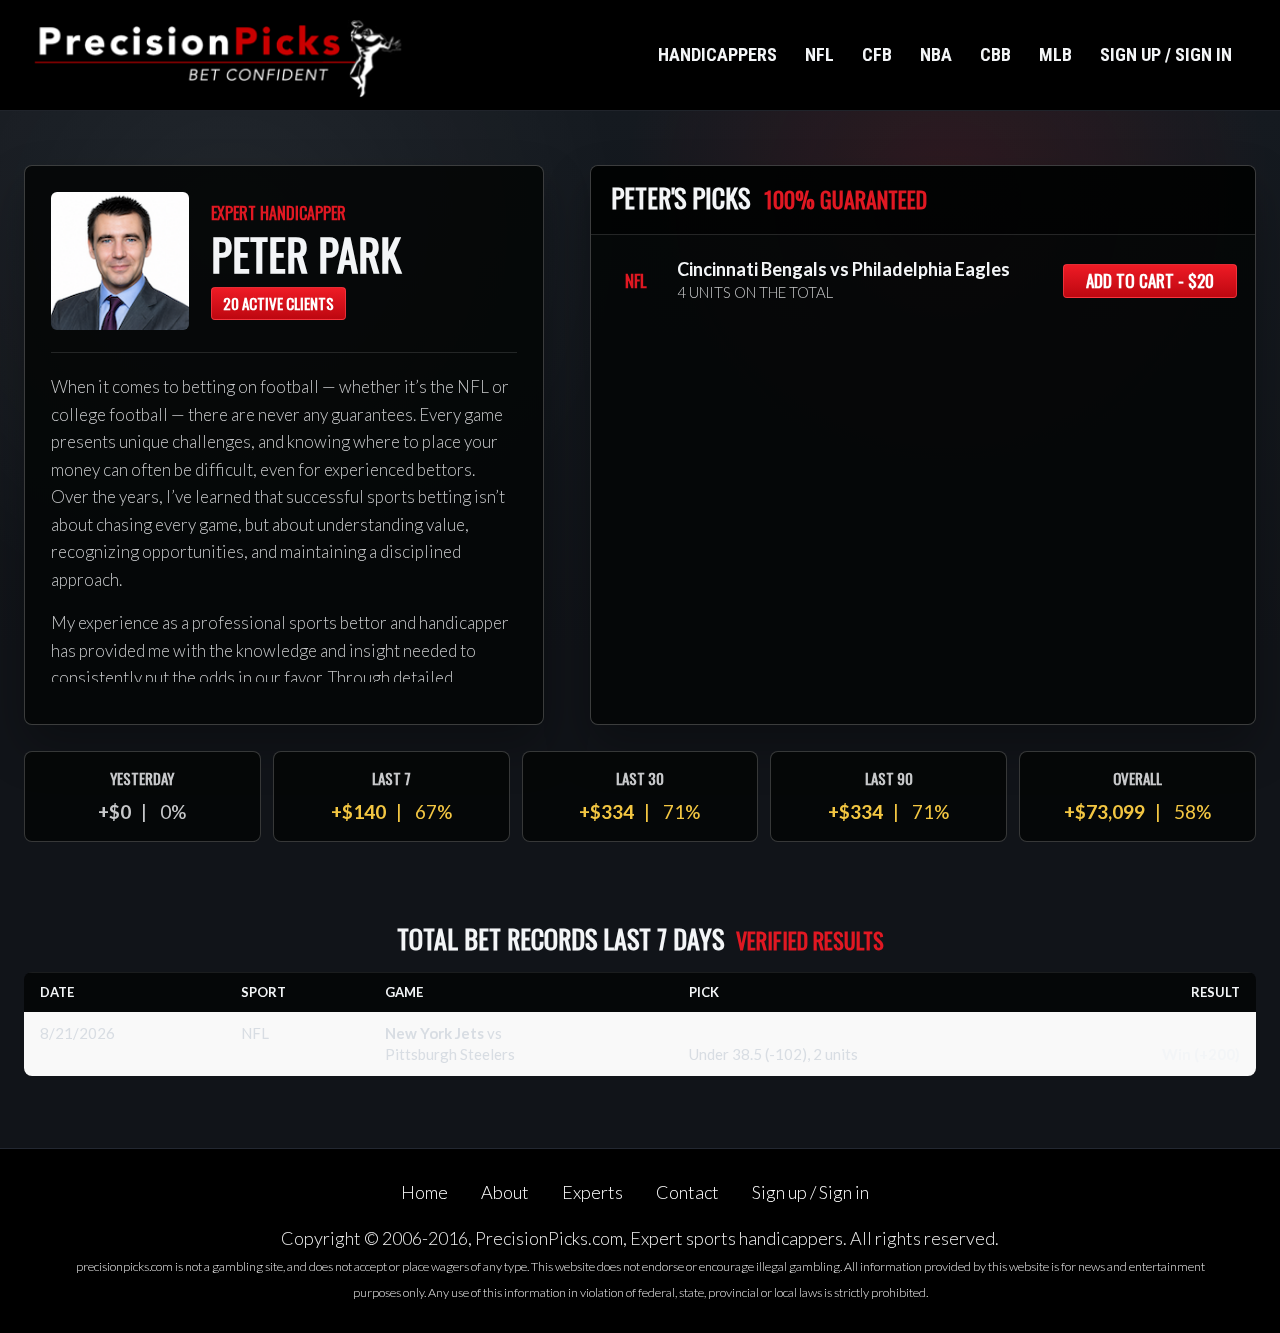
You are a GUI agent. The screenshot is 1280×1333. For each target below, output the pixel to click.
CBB (995, 54)
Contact (687, 1192)
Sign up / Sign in (1166, 54)
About (505, 1192)
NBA (936, 54)
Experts (592, 1192)
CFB (877, 54)
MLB (1055, 54)
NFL (819, 54)
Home (424, 1192)
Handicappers (717, 54)
